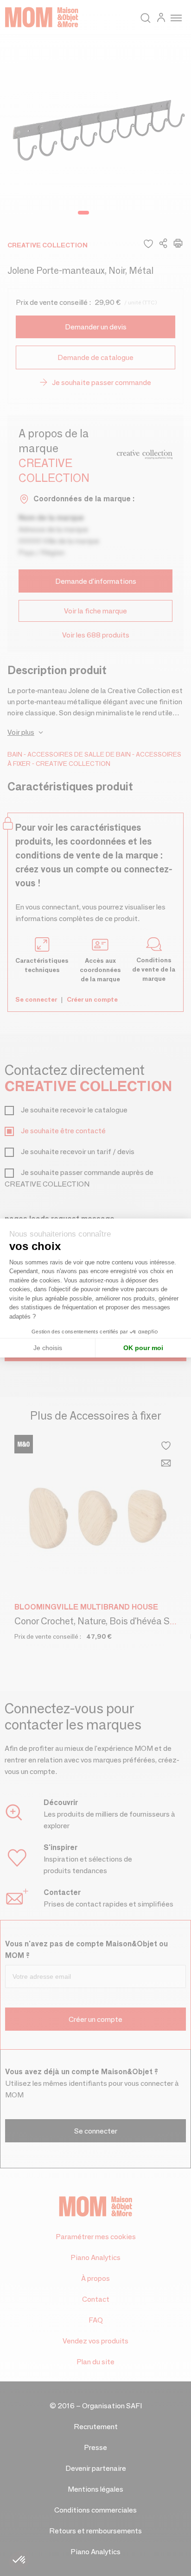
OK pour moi (143, 1348)
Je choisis (48, 1348)
